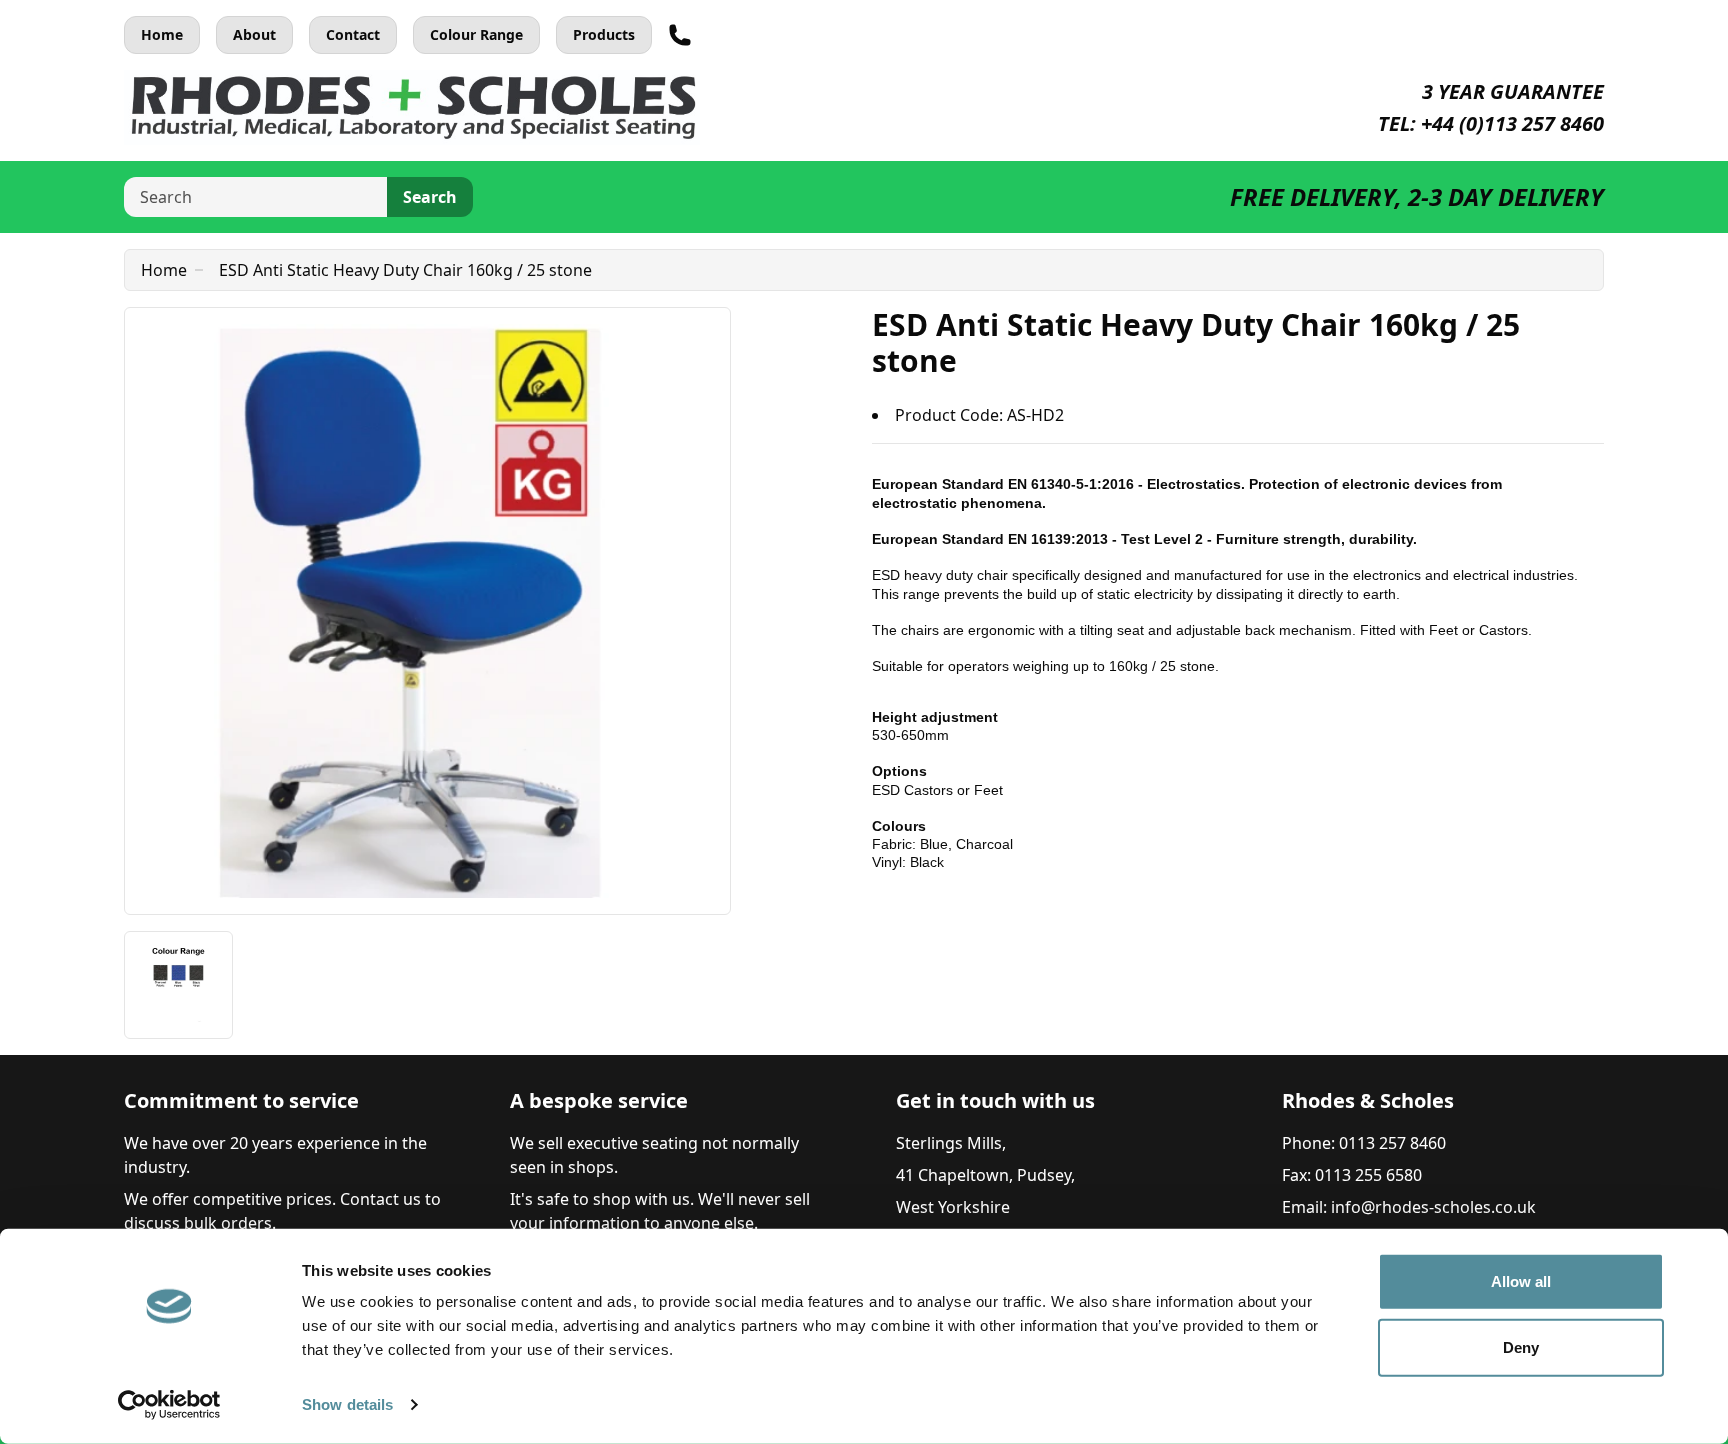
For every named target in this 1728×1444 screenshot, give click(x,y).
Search (430, 197)
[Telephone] (680, 35)
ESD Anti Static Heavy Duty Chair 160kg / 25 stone (405, 270)
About (254, 34)
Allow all (1521, 1281)
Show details (347, 1404)
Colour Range (476, 34)
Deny (1521, 1346)
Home (162, 34)
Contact (353, 34)
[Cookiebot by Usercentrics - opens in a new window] (169, 1405)
